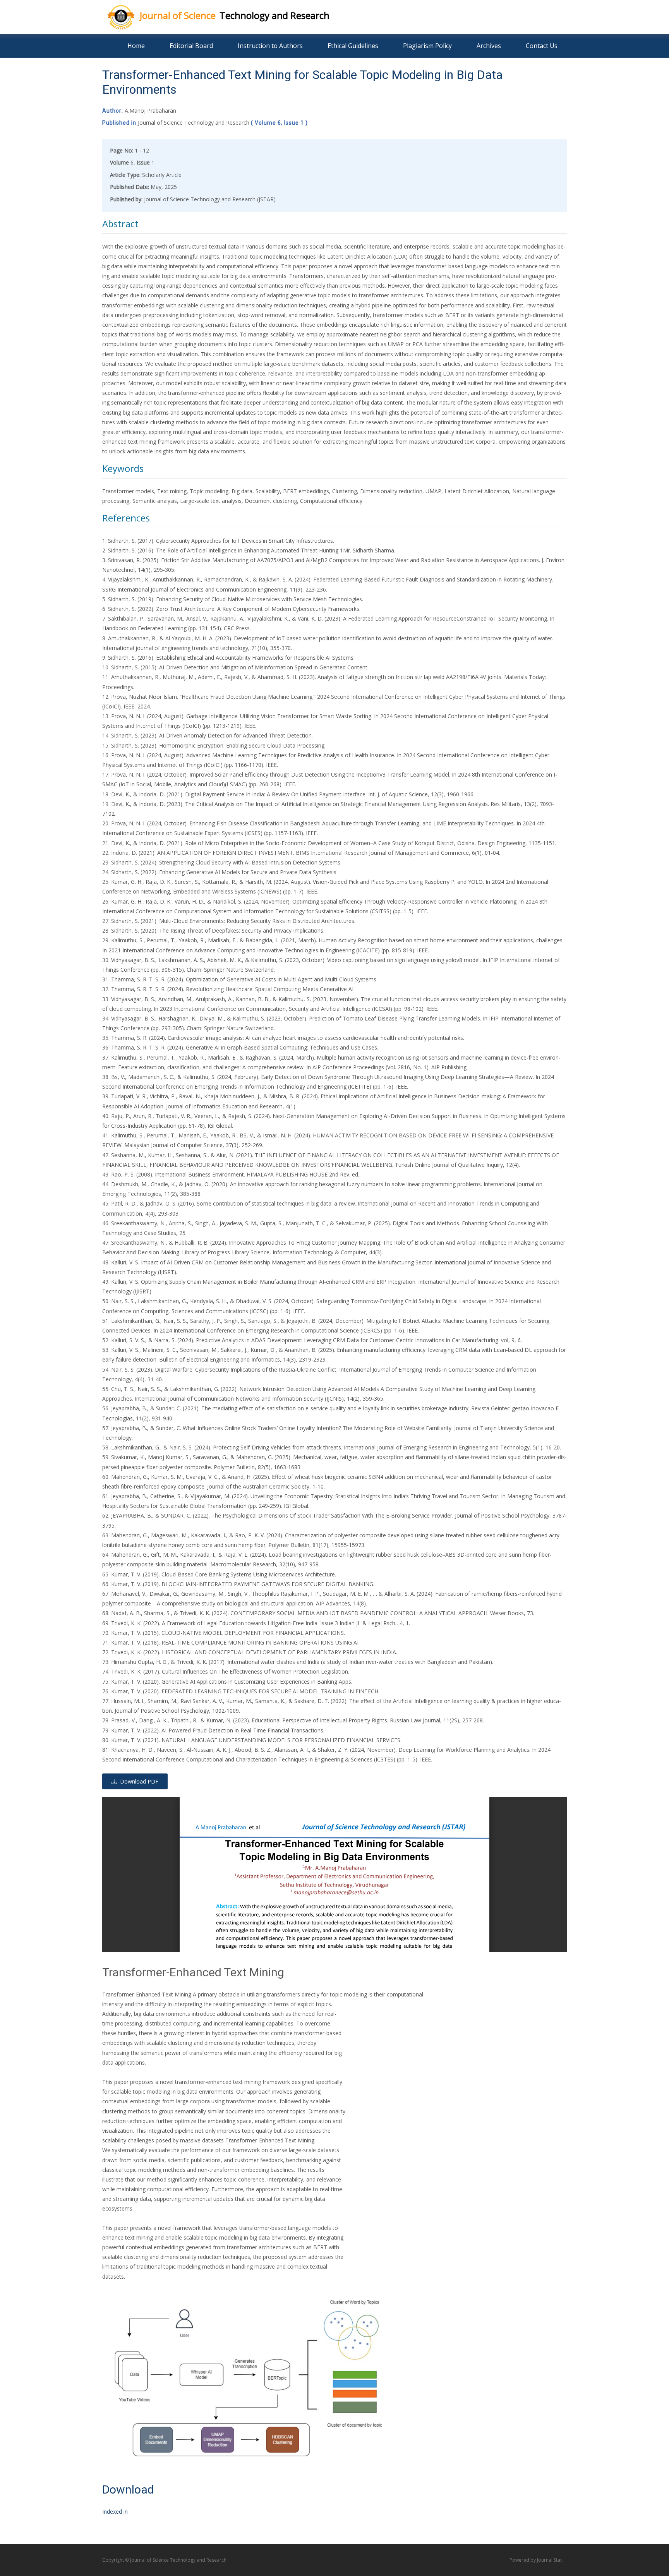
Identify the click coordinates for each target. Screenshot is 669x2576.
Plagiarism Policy (427, 46)
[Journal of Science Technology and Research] (115, 15)
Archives (489, 46)
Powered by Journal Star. (536, 2560)
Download (128, 2489)
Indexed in (115, 2512)
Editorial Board (191, 46)
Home (136, 46)
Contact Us (542, 46)
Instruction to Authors (270, 46)
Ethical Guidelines (353, 46)
